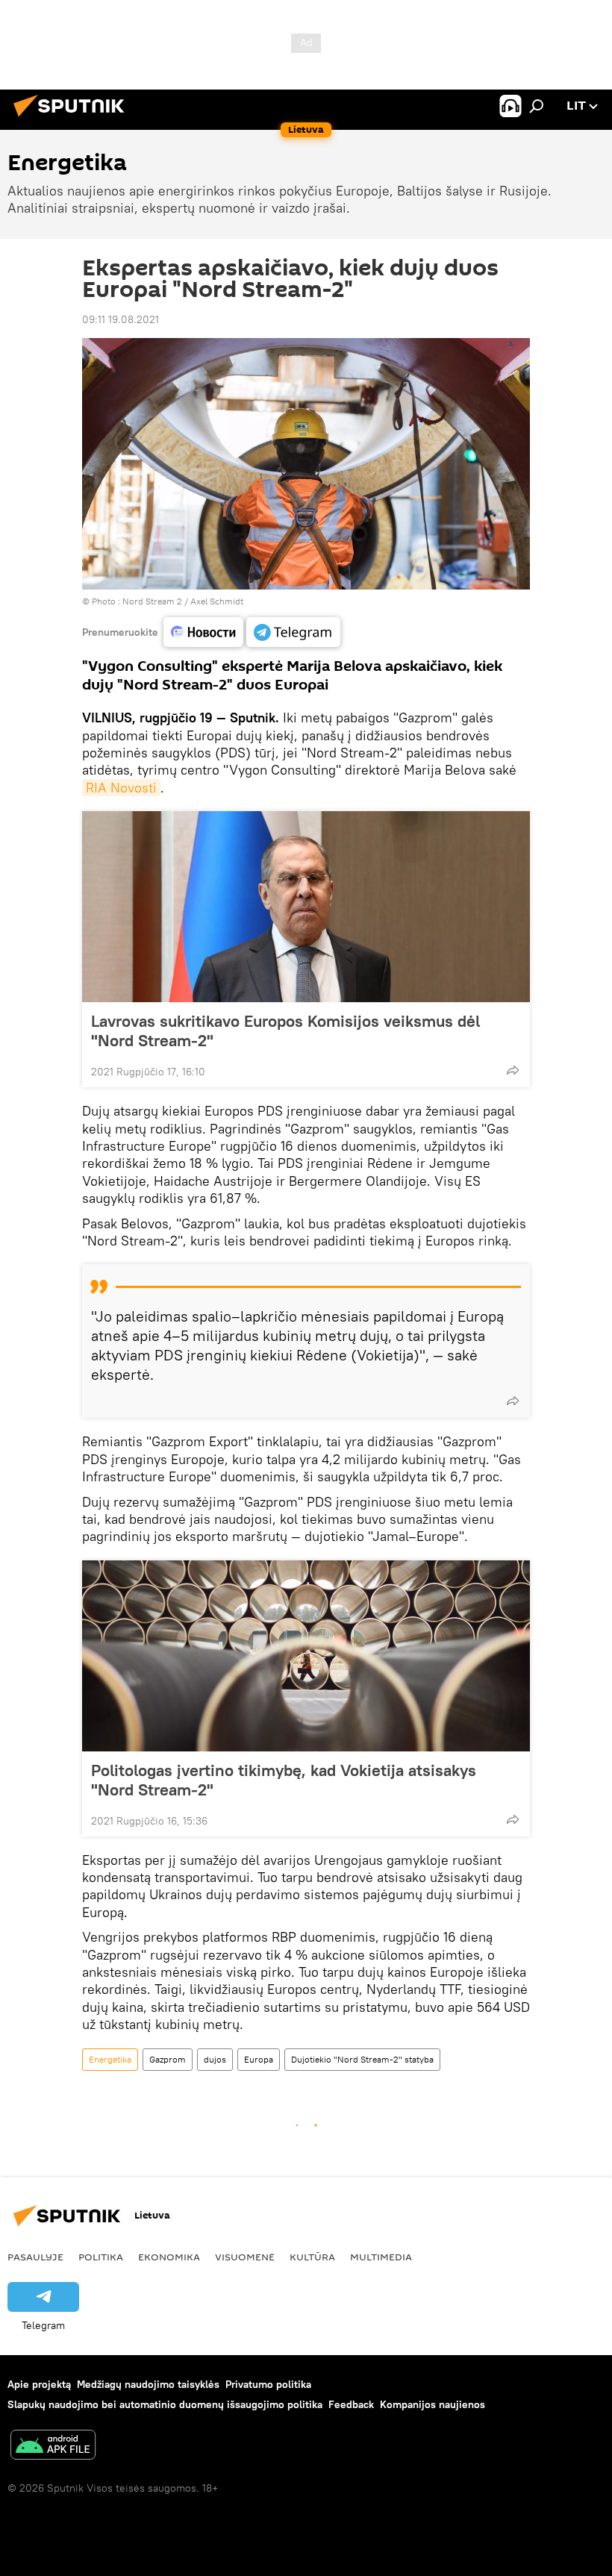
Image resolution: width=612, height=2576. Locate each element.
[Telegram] (293, 632)
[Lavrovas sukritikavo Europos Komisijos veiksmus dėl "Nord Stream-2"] (306, 907)
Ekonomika (169, 2257)
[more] (513, 1070)
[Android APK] (53, 2447)
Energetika (110, 2059)
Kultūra (312, 2257)
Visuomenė (245, 2257)
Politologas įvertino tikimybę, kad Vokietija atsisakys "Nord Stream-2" (284, 1780)
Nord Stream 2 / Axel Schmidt (183, 601)
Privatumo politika (268, 2384)
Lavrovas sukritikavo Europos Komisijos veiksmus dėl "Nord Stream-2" (285, 1031)
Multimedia (381, 2257)
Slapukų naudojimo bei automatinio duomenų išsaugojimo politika (165, 2404)
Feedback (351, 2404)
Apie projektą (39, 2384)
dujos (215, 2059)
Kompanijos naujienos (433, 2404)
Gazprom (168, 2059)
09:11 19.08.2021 (121, 319)
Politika (101, 2257)
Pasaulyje (35, 2257)
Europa (259, 2059)
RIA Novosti (121, 788)
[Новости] (203, 632)
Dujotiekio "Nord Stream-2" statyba (362, 2059)
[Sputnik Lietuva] (73, 119)
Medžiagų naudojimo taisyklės (148, 2384)
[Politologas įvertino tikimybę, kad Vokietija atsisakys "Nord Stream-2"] (306, 1656)
